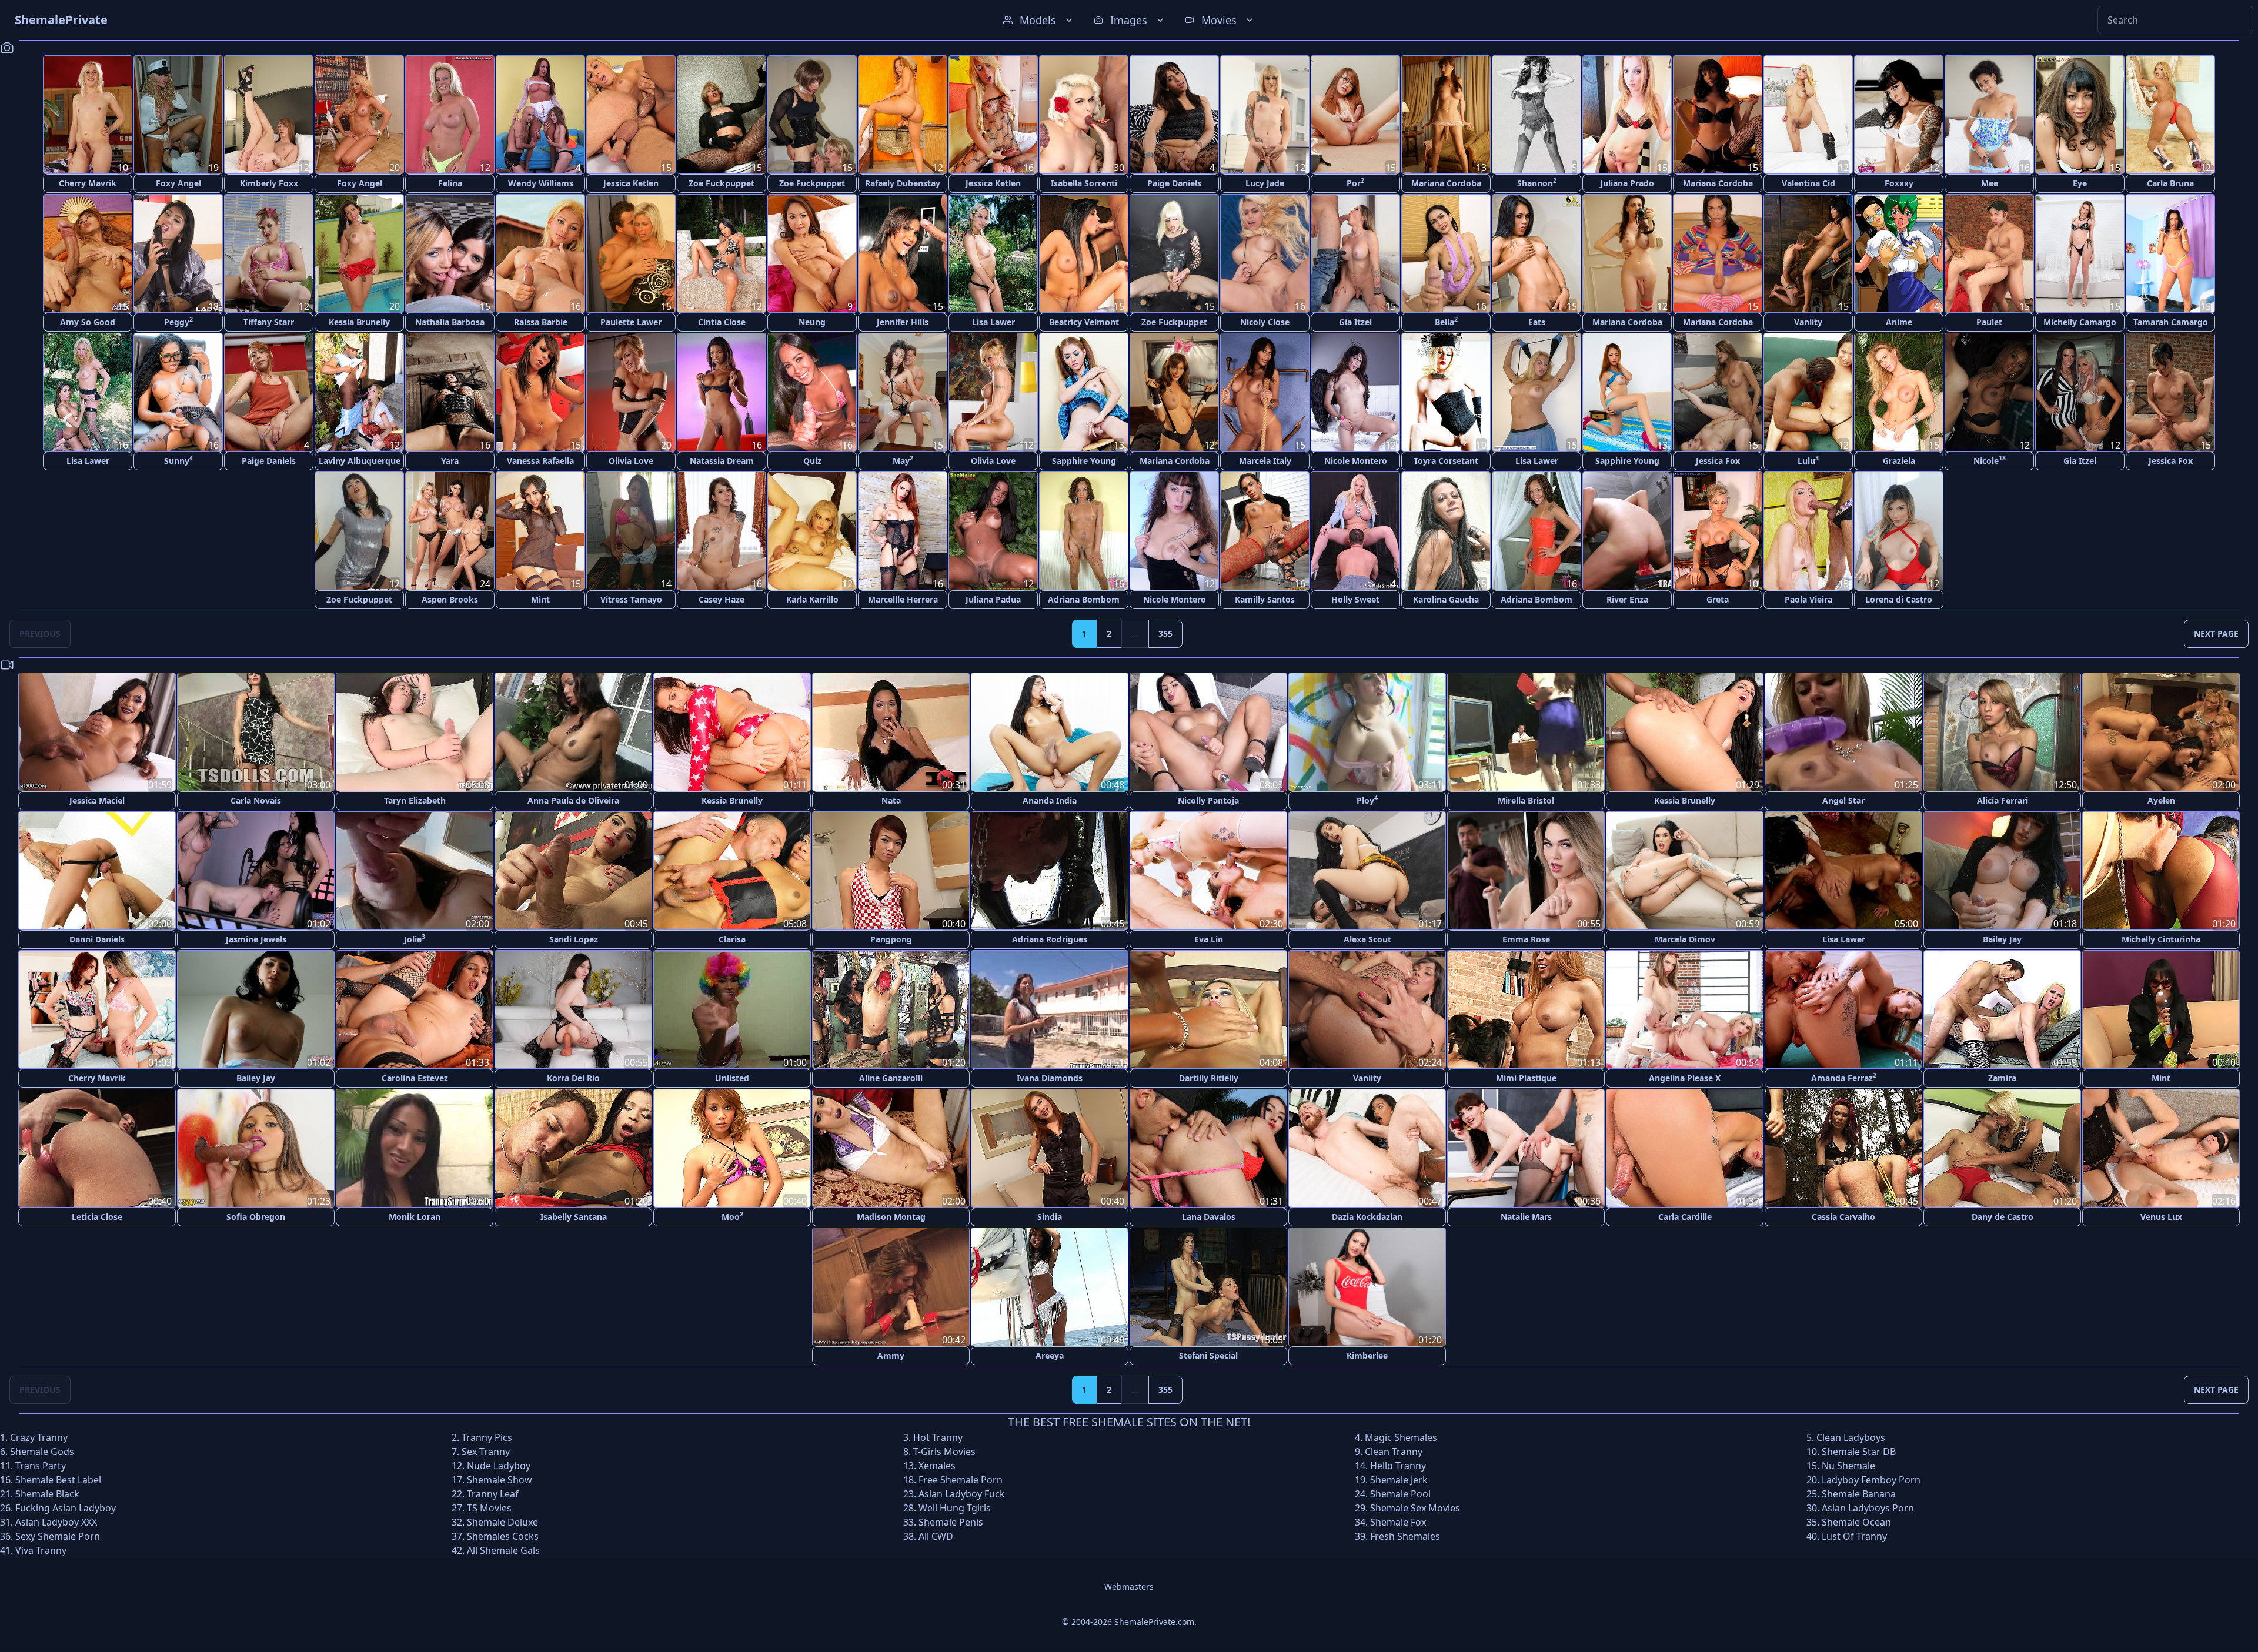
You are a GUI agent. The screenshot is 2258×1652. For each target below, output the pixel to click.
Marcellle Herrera (903, 599)
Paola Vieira (1808, 599)
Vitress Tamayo (631, 599)
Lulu (1808, 460)
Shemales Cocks (503, 1536)
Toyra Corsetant (1446, 461)
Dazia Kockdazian (1367, 1217)
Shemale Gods (42, 1452)
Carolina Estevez (415, 1078)
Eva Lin (1209, 939)
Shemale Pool (1400, 1494)
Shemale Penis (951, 1522)
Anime (1899, 322)
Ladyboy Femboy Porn (1871, 1480)
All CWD (936, 1536)
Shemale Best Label (58, 1480)
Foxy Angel (178, 183)
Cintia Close (722, 322)
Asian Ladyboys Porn (1868, 1508)
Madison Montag (891, 1217)
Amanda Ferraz (1844, 1077)
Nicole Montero (1356, 461)
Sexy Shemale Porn (58, 1536)
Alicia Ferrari (2003, 800)
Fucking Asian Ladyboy (66, 1508)
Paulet (1989, 322)
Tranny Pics (487, 1437)
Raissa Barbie (541, 322)
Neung (812, 322)
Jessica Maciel (97, 800)
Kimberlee (1367, 1355)
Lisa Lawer (993, 322)
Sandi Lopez (574, 939)
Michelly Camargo (2080, 322)
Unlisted (732, 1078)
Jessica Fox (1718, 461)
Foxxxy (1899, 183)
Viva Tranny (41, 1550)
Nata (891, 800)
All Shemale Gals (503, 1550)
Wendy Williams (541, 183)
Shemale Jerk (1399, 1480)
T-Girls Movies (944, 1452)
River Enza (1627, 599)
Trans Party (41, 1466)
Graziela (1899, 461)
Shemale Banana (1859, 1494)
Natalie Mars (1526, 1217)
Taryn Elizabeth (415, 800)
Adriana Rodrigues (1050, 939)
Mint (540, 599)
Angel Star (1843, 800)
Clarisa (732, 939)
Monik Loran (415, 1217)
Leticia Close (97, 1217)
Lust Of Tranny (1854, 1536)
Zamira (2002, 1078)
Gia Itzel (1355, 322)
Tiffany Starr (269, 322)
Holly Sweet (1355, 599)
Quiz (812, 461)
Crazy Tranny (39, 1437)
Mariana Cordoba (1446, 183)
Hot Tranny (938, 1437)
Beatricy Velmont (1084, 322)
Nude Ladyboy (499, 1466)
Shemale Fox (1398, 1522)
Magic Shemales (1401, 1437)
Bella (1446, 321)
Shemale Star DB (1859, 1452)
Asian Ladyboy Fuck (962, 1494)
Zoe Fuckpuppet (722, 183)
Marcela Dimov (1685, 939)
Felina (450, 183)
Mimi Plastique (1526, 1078)
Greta (1718, 599)
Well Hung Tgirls (955, 1508)
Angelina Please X (1685, 1078)
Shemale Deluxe (502, 1522)
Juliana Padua (993, 599)
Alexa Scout (1367, 939)
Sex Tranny (486, 1452)
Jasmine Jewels (256, 939)
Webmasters (1129, 1586)
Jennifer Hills (903, 322)
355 (1165, 633)
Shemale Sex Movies (1415, 1508)
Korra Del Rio (573, 1078)
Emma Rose (1526, 939)
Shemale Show (500, 1480)
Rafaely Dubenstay (903, 183)
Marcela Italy (1265, 461)
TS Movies (489, 1508)
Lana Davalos (1209, 1217)
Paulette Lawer (631, 322)
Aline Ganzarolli (891, 1078)
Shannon (1537, 183)
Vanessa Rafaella (540, 461)
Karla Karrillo (812, 599)
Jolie (415, 939)
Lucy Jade (1265, 183)
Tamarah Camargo (2171, 322)
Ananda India (1050, 800)
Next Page (2216, 633)
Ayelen (2161, 800)
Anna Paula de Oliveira (573, 800)
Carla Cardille (1685, 1217)
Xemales (937, 1466)
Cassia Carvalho (1843, 1217)
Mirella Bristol (1526, 800)
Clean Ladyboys (1851, 1437)
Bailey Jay (2002, 939)
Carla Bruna (2170, 183)
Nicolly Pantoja (1208, 800)
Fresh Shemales (1405, 1536)
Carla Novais (256, 800)
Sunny (178, 460)
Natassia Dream (722, 461)
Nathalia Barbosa (450, 322)
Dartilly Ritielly (1209, 1078)
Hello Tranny (1398, 1466)
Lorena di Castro (1899, 599)
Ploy (1367, 800)
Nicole (1990, 460)
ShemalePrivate (61, 20)
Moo (732, 1216)
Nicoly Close (1265, 322)
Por (1355, 183)
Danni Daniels (97, 939)
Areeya (1050, 1355)
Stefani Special (1208, 1355)
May (903, 460)
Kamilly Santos (1265, 599)
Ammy (891, 1355)
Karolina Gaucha (1446, 599)
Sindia (1050, 1217)
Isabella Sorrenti (1084, 183)
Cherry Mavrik (88, 183)
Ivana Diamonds (1050, 1078)
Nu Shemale (1848, 1466)
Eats (1537, 322)
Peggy (178, 321)
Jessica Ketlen (631, 183)
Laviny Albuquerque (360, 461)
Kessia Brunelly (359, 322)
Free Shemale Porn (961, 1480)
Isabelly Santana (574, 1217)
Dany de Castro (2003, 1217)
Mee (1990, 183)
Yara (450, 461)
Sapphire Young (1084, 461)
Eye (2080, 183)
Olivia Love (631, 461)
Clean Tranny (1394, 1452)
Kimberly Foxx (269, 183)
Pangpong (891, 939)
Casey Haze (722, 599)
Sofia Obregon (256, 1217)
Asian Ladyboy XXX (56, 1522)
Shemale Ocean (1856, 1522)
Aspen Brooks (450, 599)
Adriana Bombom (1084, 599)
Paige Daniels (1174, 183)
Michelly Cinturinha (2161, 939)
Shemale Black (47, 1494)
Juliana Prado (1627, 183)
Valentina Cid (1808, 183)
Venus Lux (2161, 1217)
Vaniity (1808, 322)
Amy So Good (88, 322)
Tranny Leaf (493, 1494)
